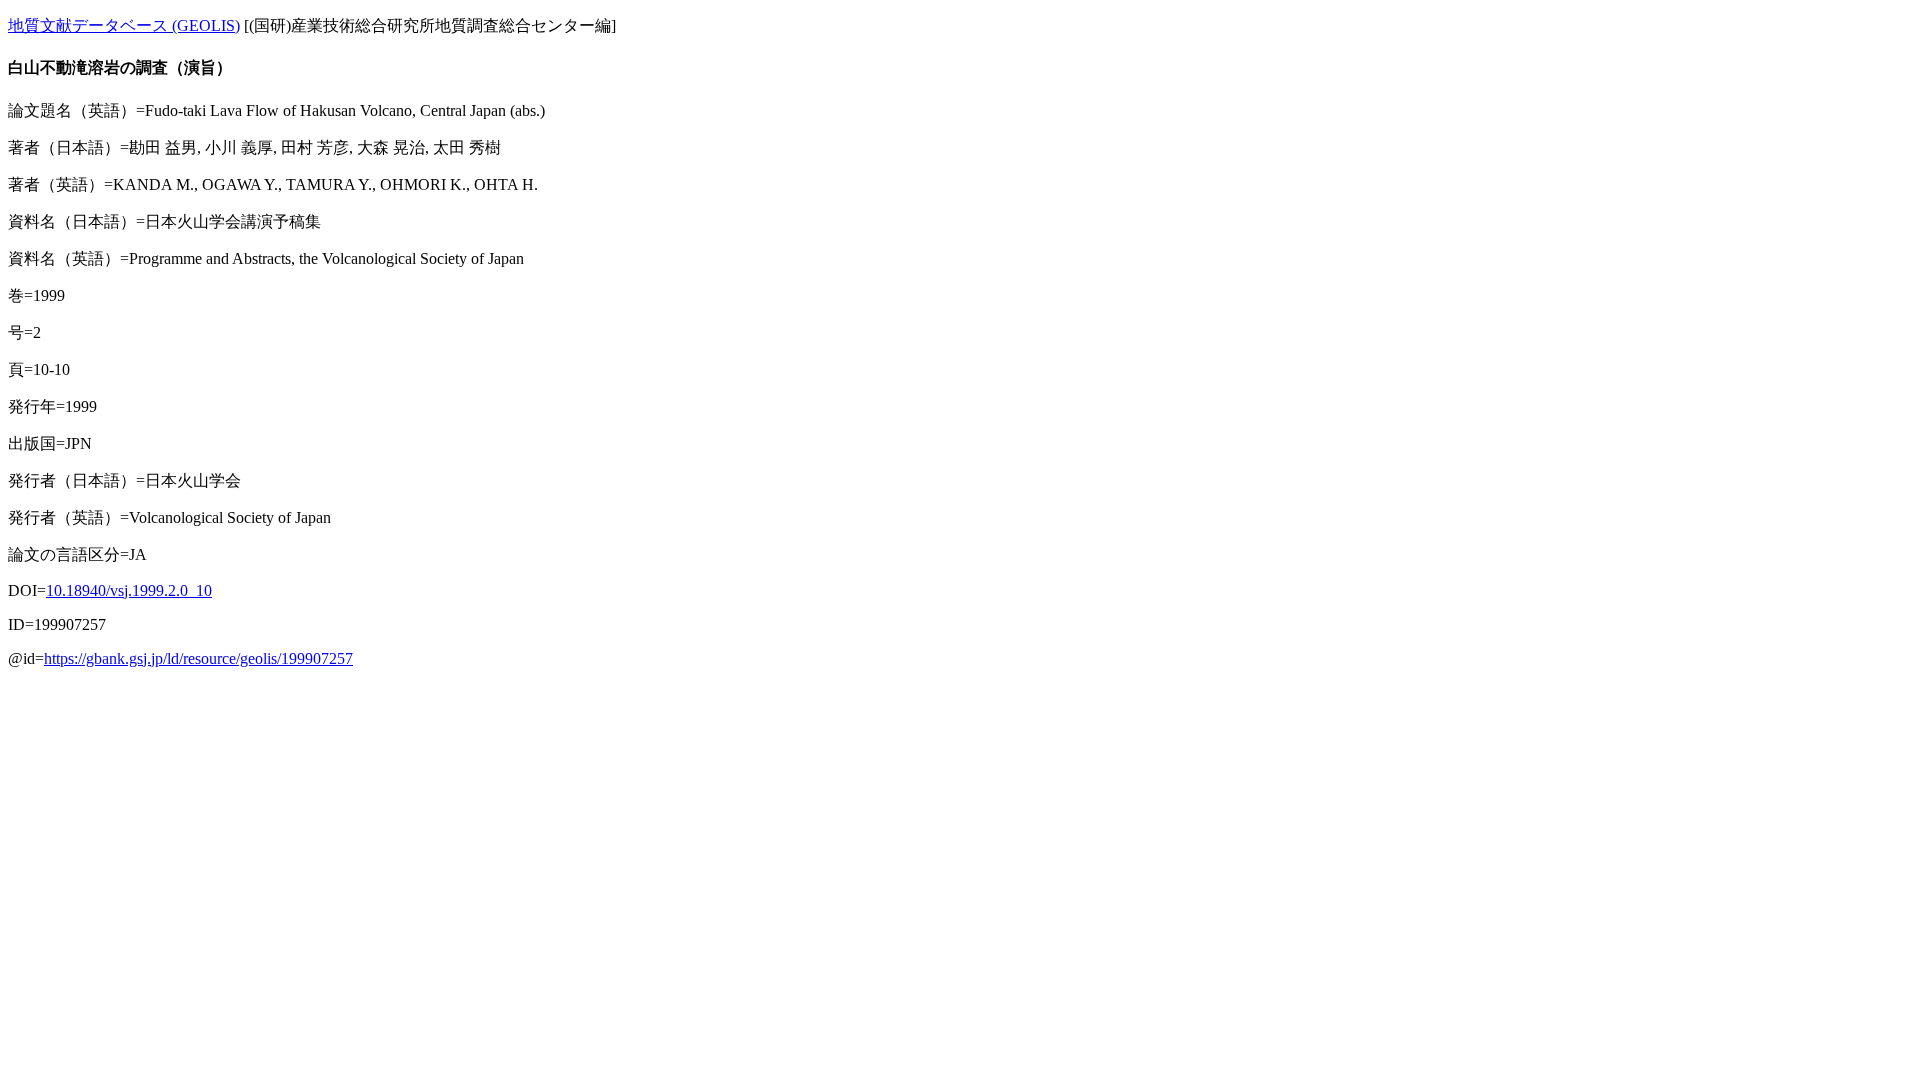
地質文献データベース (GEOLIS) (124, 25)
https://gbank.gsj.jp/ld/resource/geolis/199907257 (198, 658)
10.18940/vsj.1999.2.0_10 (129, 590)
